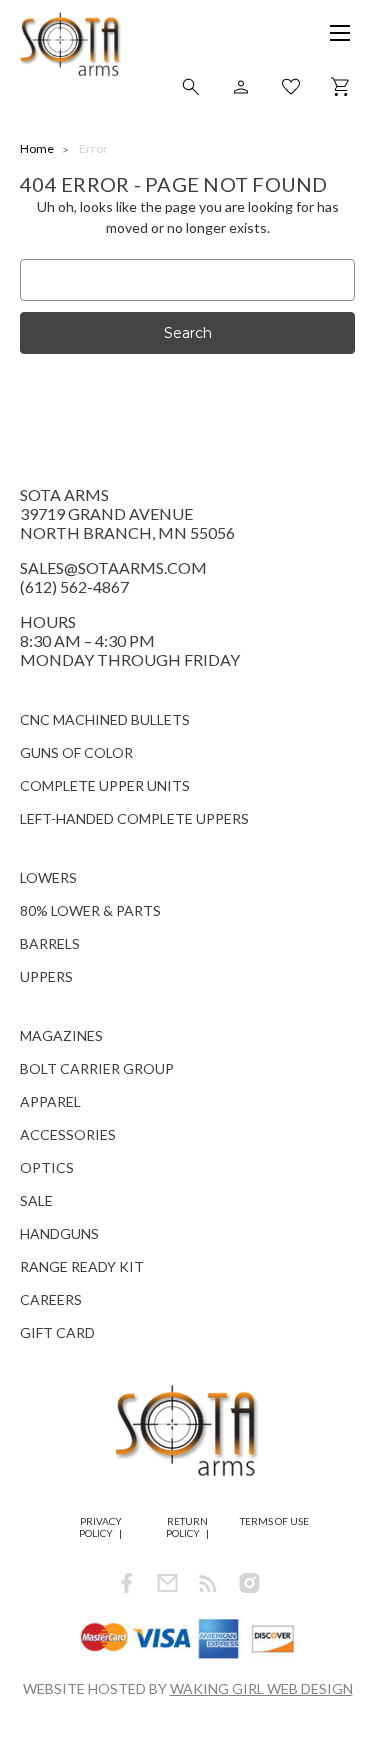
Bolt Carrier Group (97, 1068)
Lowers (48, 877)
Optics (47, 1167)
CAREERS (51, 1299)
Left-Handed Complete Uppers (134, 818)
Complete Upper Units (105, 785)
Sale (36, 1200)
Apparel (50, 1101)
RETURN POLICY (187, 1527)
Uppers (46, 976)
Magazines (61, 1035)
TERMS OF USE (274, 1521)
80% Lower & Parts (90, 910)
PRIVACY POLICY (100, 1527)
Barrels (50, 943)
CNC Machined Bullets (105, 719)
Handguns (59, 1233)
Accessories (68, 1134)
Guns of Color (76, 752)
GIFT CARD (57, 1332)
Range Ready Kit (82, 1266)
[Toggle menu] (330, 40)
